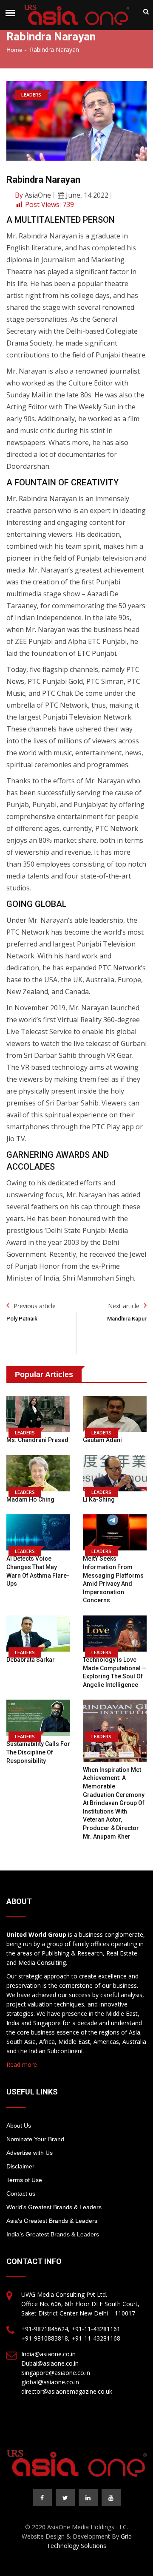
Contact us (21, 2193)
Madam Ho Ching (30, 1499)
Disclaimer (20, 2166)
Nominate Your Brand (35, 2139)
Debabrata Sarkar (31, 1660)
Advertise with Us (30, 2153)
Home (14, 50)
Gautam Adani (102, 1440)
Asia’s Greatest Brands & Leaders (52, 2221)
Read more (22, 2064)
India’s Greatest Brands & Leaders (53, 2234)
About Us (19, 2125)
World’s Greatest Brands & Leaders (54, 2207)
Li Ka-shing (99, 1499)
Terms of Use (24, 2180)
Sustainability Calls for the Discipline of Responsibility (38, 1752)
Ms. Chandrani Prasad (37, 1440)
